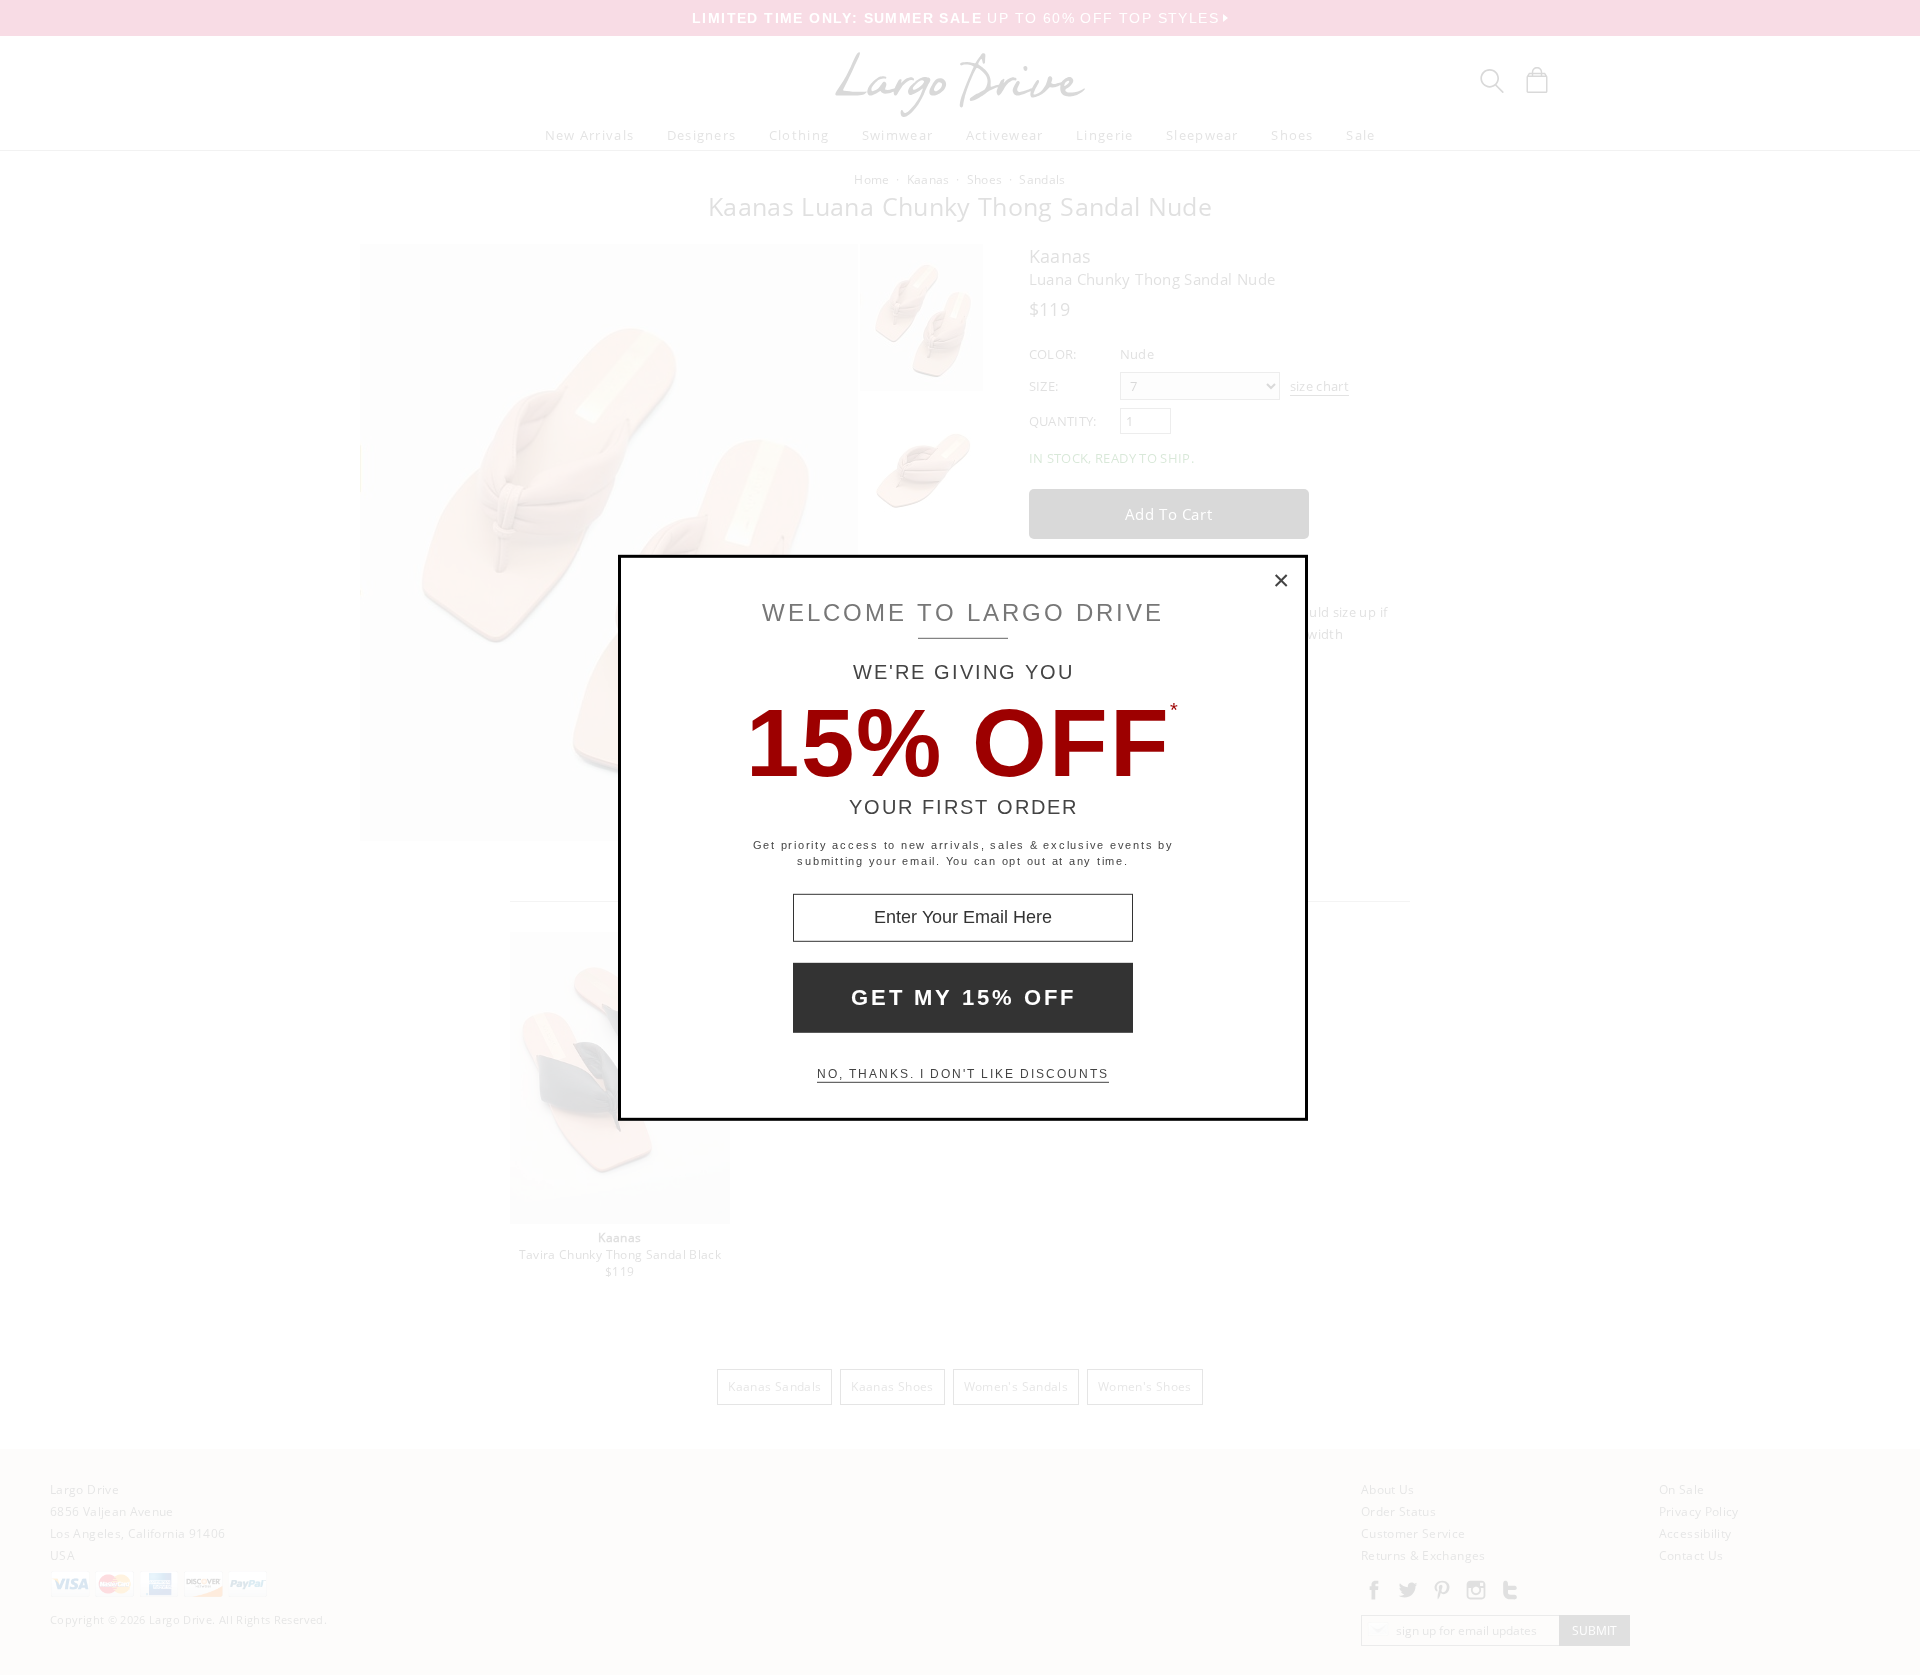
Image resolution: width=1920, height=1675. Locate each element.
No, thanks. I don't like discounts (963, 1074)
